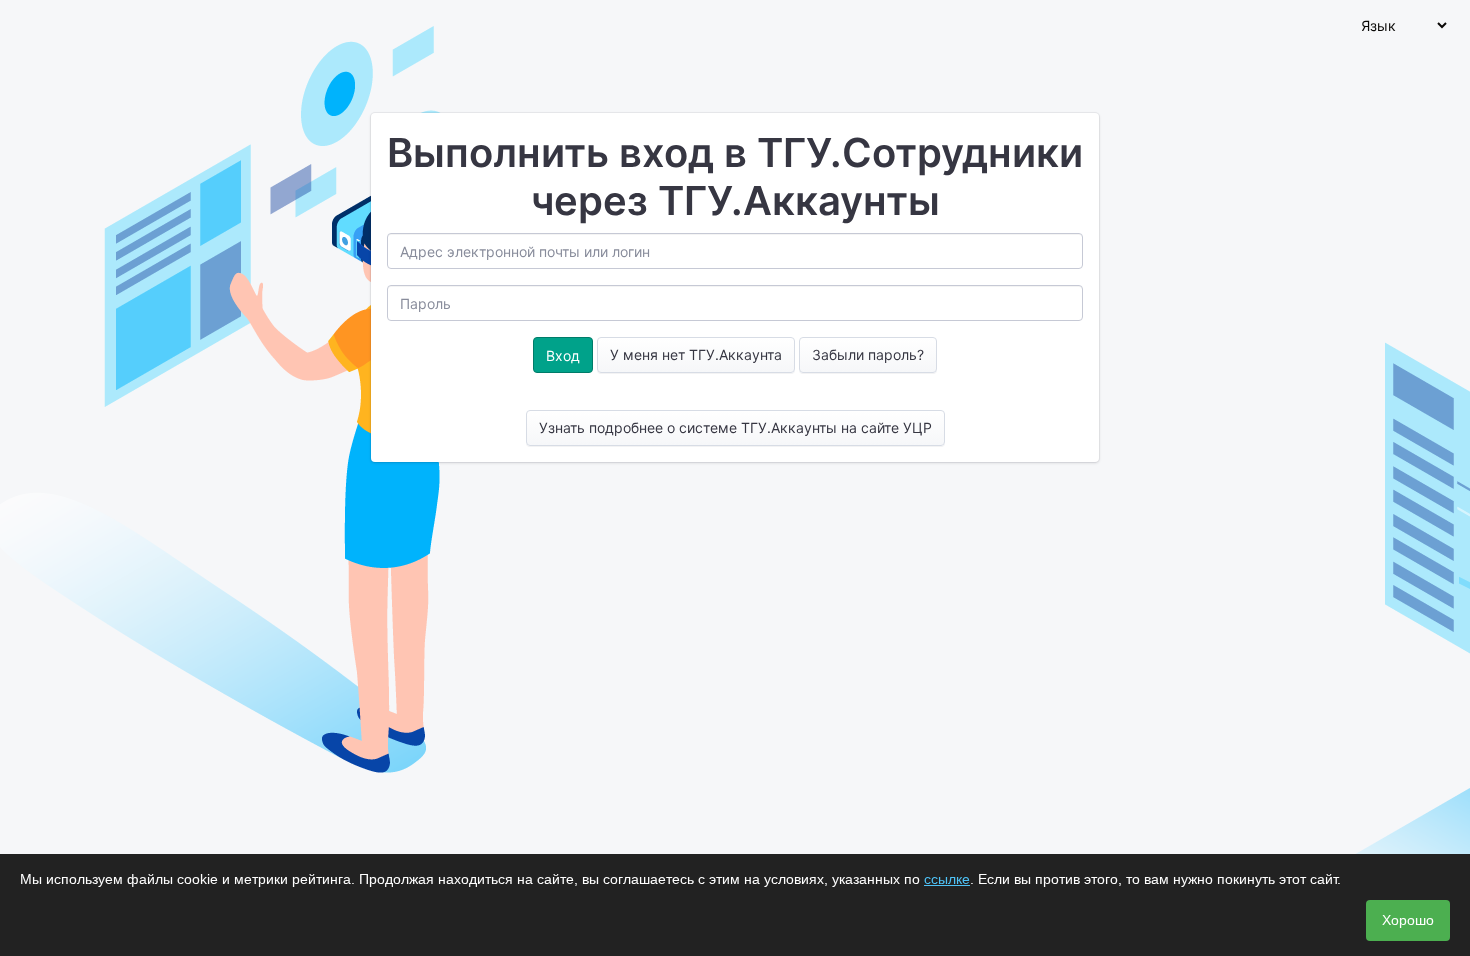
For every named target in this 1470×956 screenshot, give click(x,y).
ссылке (947, 879)
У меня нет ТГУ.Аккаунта (696, 354)
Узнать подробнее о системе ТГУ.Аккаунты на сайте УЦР (735, 427)
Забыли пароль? (868, 354)
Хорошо (1408, 920)
